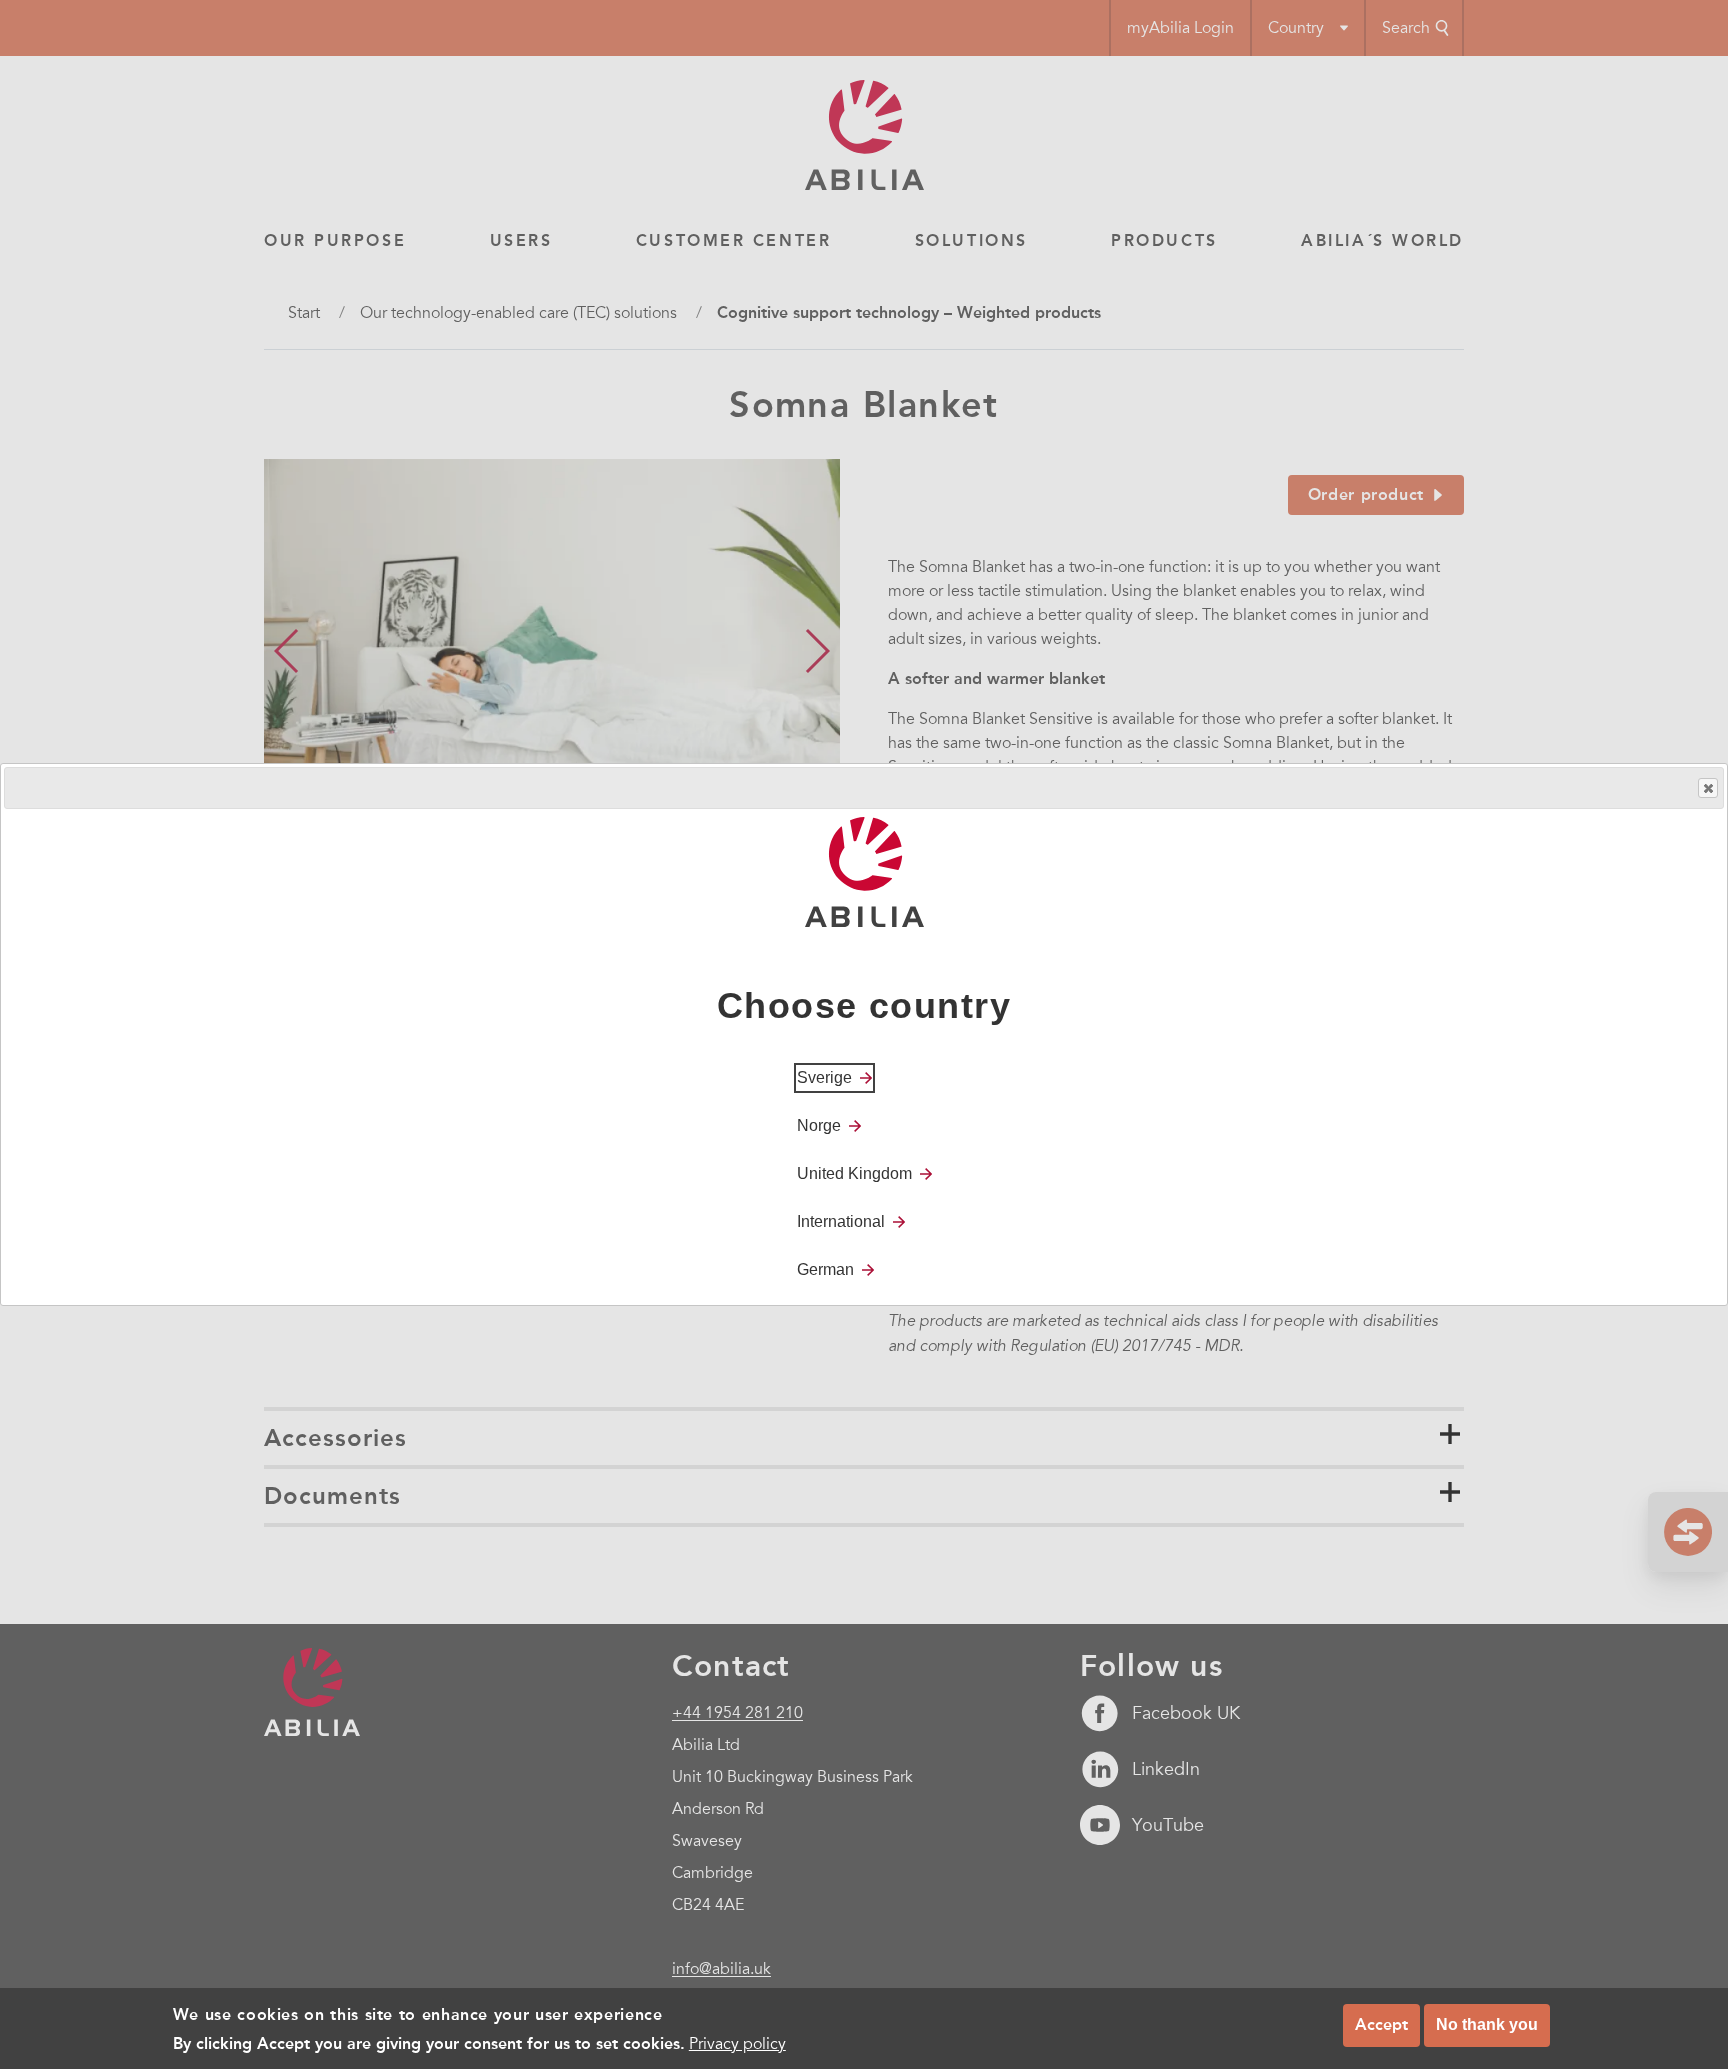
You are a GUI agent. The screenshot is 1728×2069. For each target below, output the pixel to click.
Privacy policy (737, 2043)
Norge (819, 1125)
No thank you (1487, 2024)
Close (1708, 788)
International (841, 1221)
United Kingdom (854, 1173)
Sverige (824, 1077)
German (825, 1269)
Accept (1381, 2024)
